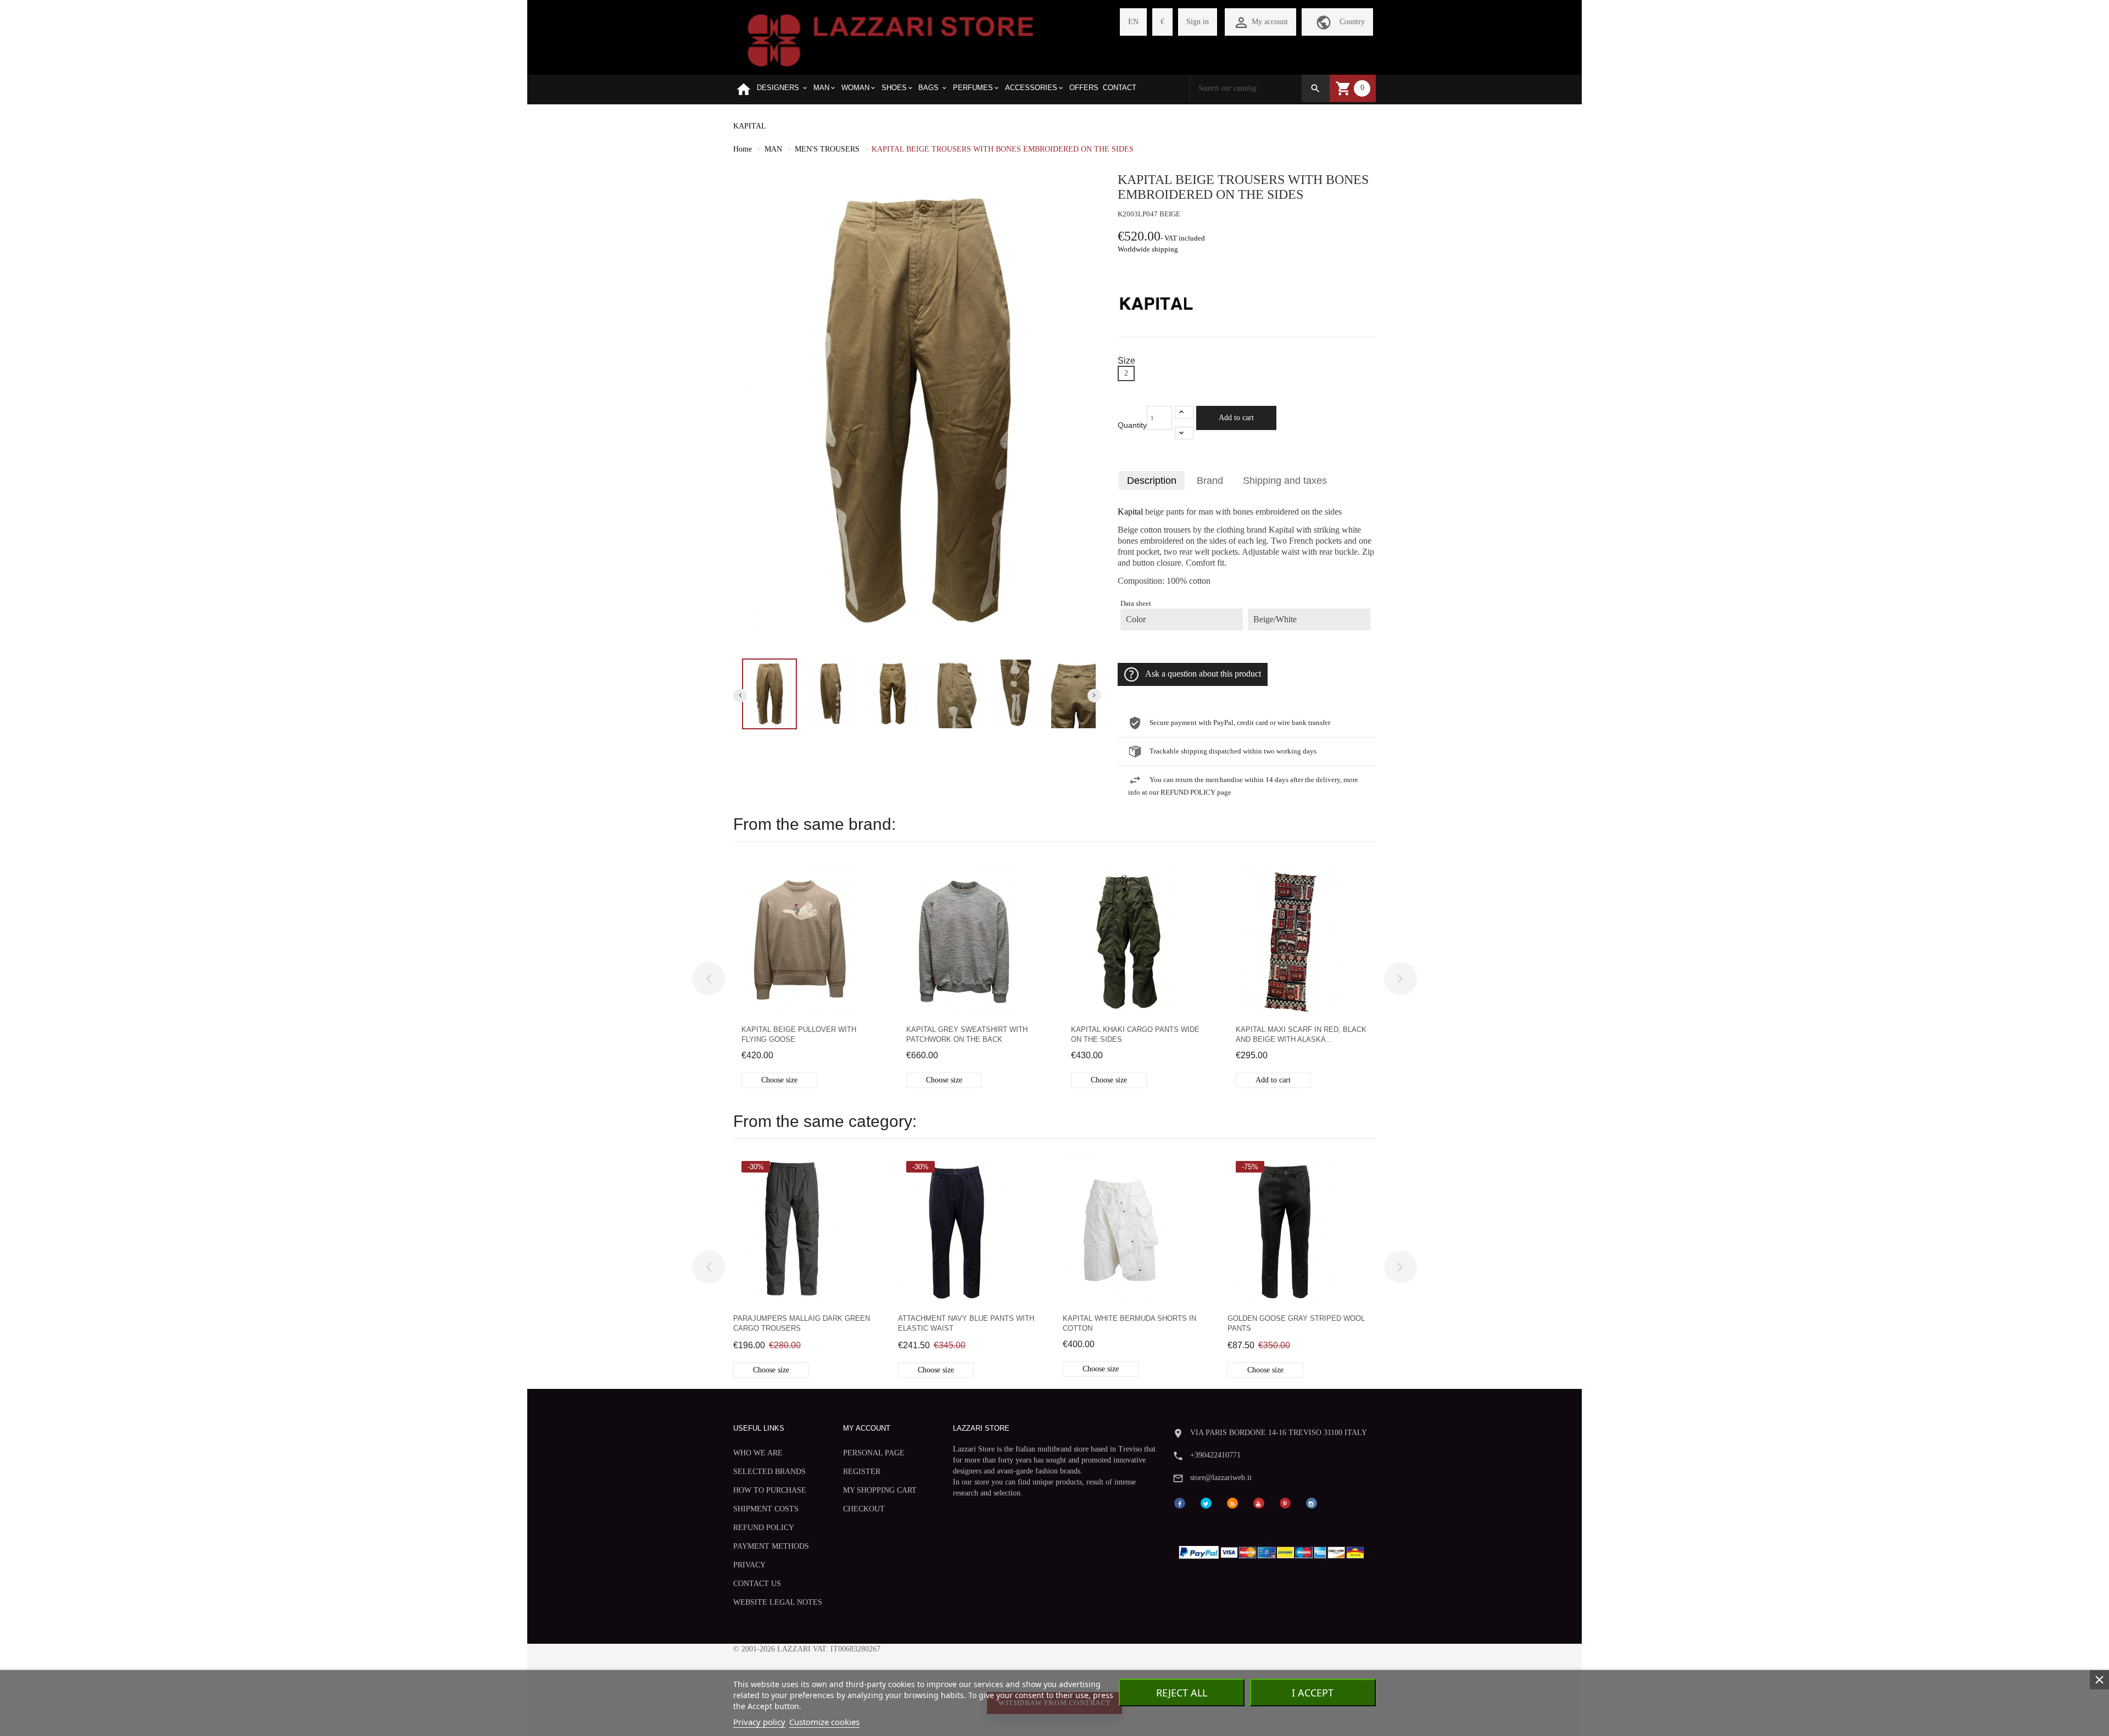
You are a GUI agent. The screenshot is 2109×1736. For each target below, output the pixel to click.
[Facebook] (1180, 1502)
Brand (1210, 481)
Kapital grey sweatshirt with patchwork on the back (967, 1034)
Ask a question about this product (1203, 674)
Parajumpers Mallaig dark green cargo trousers (802, 1323)
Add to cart (1236, 418)
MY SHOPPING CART (880, 1490)
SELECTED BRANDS (769, 1472)
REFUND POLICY (764, 1528)
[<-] (708, 979)
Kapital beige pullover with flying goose (799, 1034)
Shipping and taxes (1285, 481)
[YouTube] (1259, 1502)
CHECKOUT (864, 1509)
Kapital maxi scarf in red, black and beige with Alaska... (1301, 1034)
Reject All (1182, 1693)
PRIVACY (749, 1565)
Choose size (779, 1080)
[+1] (1184, 412)
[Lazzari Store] (891, 39)
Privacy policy (759, 1722)
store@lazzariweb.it (1221, 1478)
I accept (1313, 1693)
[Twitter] (1206, 1502)
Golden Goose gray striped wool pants (1296, 1323)
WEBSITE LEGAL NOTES (778, 1602)
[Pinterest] (1285, 1502)
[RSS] (1232, 1502)
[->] (1401, 979)
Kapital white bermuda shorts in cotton (1129, 1323)
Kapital (1130, 512)
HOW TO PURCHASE (770, 1490)
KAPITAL (750, 126)
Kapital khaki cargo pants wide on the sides (1135, 1034)
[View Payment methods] (1274, 1550)
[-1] (1184, 433)
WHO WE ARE (758, 1453)
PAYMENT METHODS (771, 1546)
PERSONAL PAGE (874, 1453)
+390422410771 (1215, 1455)
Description (1152, 481)
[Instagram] (1312, 1502)
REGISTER (862, 1472)
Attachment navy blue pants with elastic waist (966, 1323)
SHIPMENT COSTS (766, 1509)
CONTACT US (757, 1584)
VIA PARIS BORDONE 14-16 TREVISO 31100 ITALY (1279, 1433)
